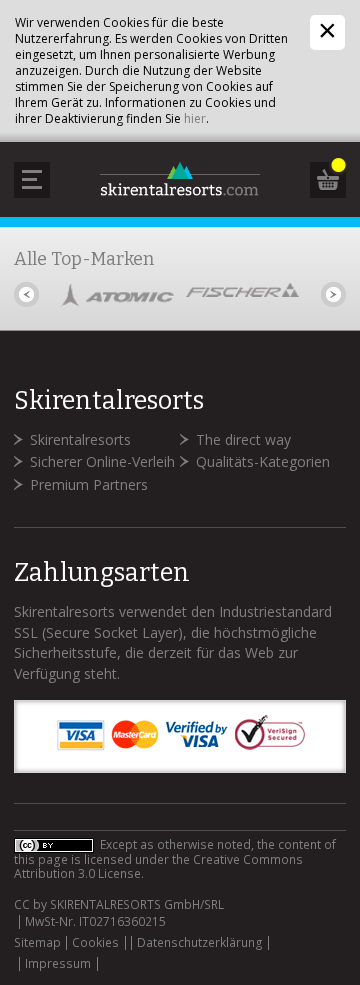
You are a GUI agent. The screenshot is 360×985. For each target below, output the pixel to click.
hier (195, 118)
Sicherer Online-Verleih (102, 461)
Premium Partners (89, 484)
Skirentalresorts (80, 439)
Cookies (95, 943)
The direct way (243, 439)
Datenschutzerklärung (200, 943)
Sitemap (37, 943)
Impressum (58, 964)
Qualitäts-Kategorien (263, 461)
